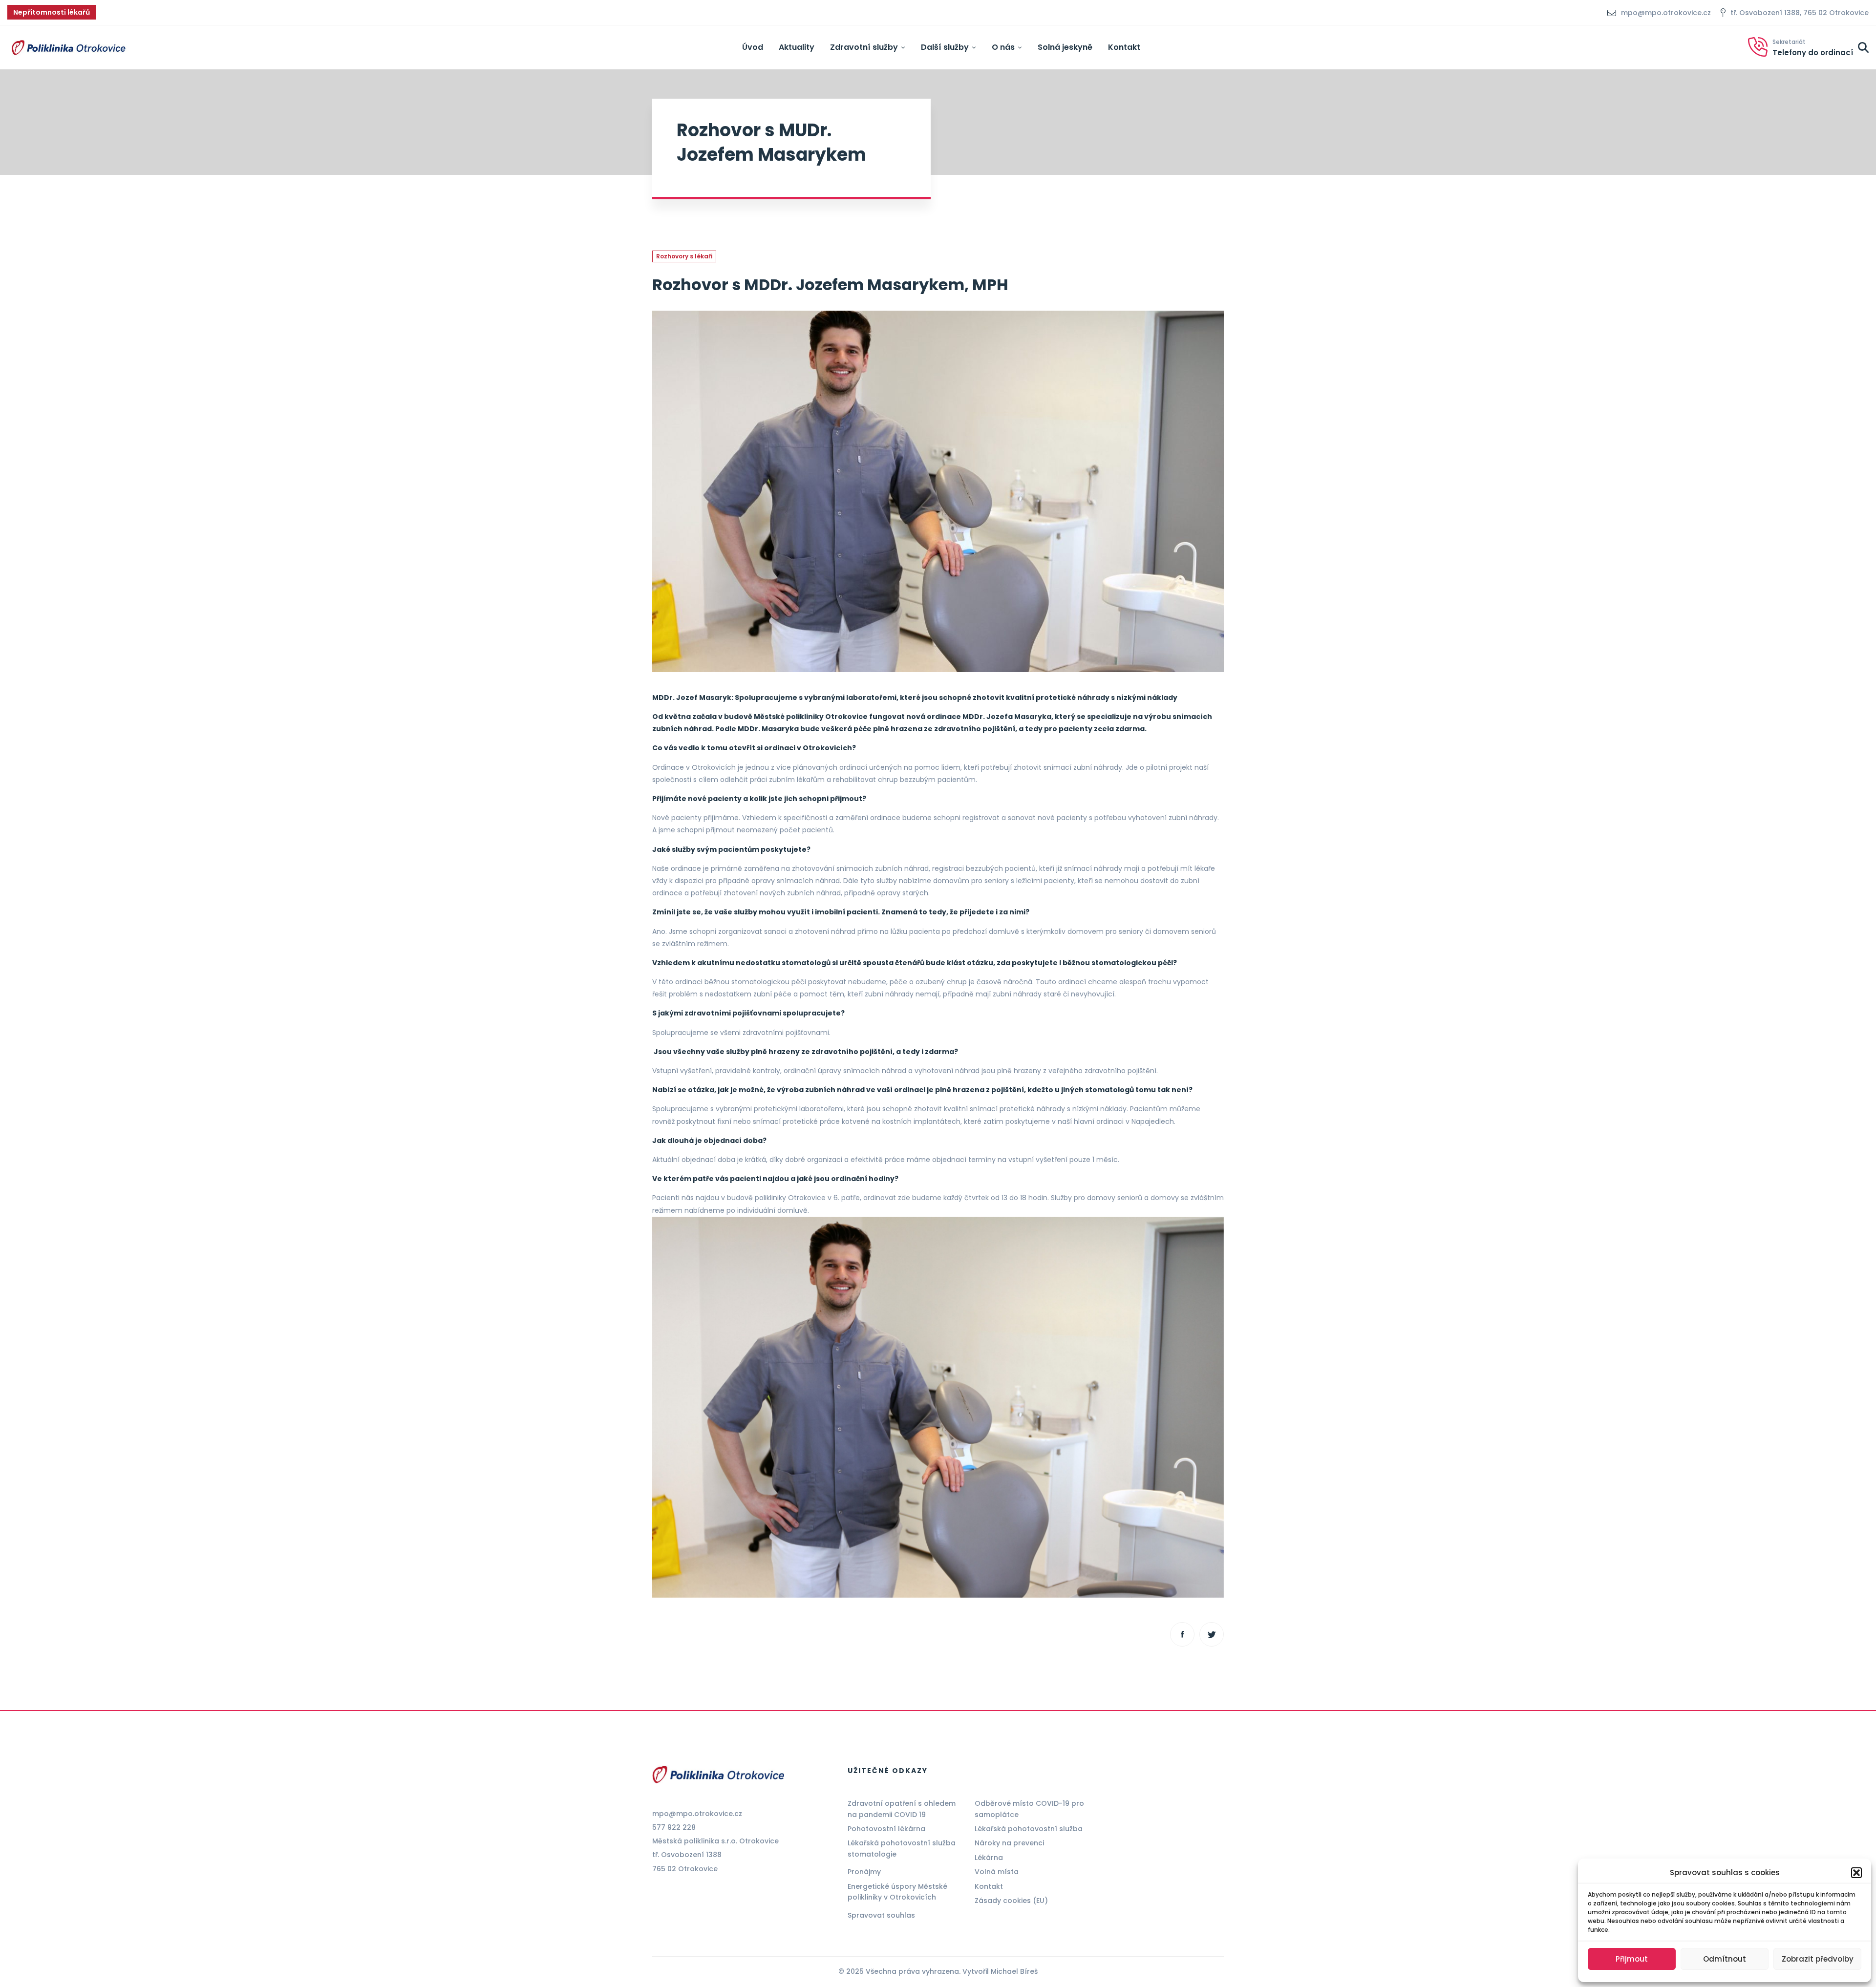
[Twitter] (1212, 1634)
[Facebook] (1182, 1634)
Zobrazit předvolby (1818, 1959)
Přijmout (1632, 1959)
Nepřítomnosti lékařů (52, 12)
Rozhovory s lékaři (684, 256)
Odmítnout (1725, 1959)
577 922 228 (674, 1827)
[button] (1856, 1873)
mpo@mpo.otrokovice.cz (697, 1814)
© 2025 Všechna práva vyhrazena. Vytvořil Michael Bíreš (938, 1971)
